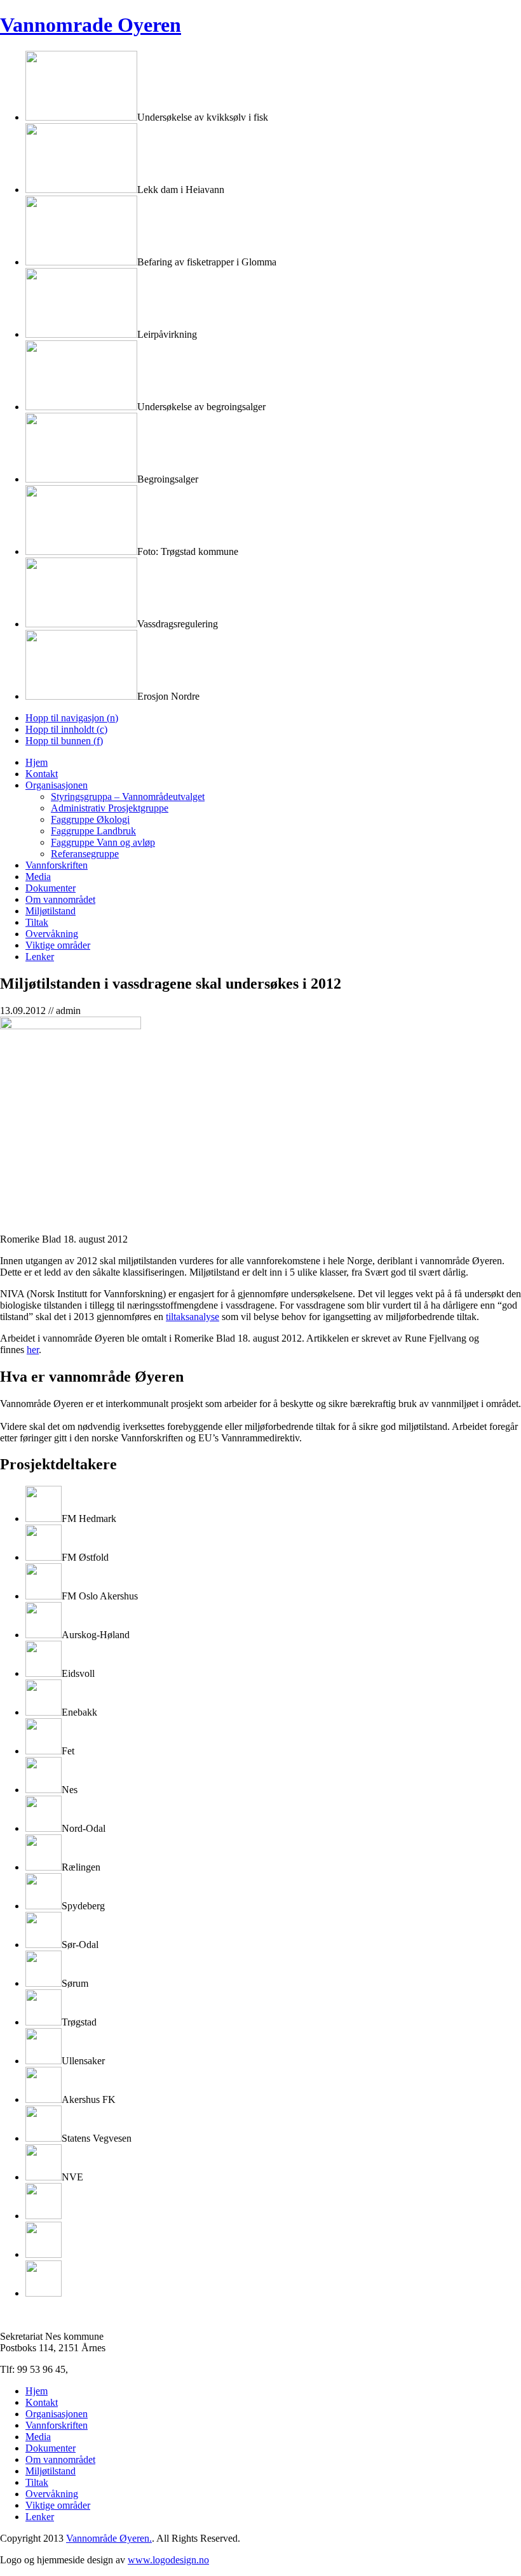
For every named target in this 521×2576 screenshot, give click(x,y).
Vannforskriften (57, 865)
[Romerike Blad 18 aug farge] (71, 1026)
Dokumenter (51, 888)
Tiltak (37, 922)
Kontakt (42, 774)
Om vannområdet (60, 899)
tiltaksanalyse (193, 1317)
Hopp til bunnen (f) (64, 741)
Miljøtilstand (51, 911)
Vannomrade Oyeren (91, 25)
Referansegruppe (85, 854)
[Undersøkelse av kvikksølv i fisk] (81, 117)
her (33, 1350)
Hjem (37, 762)
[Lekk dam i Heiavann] (81, 190)
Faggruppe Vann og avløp (103, 842)
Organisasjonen (57, 785)
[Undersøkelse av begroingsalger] (81, 407)
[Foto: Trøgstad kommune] (81, 551)
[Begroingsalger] (81, 479)
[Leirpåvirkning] (81, 334)
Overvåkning (52, 934)
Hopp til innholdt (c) (66, 729)
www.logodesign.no (168, 2560)
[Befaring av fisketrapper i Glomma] (81, 262)
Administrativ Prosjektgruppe (110, 808)
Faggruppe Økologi (90, 819)
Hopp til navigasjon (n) (72, 718)
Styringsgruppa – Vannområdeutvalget (128, 797)
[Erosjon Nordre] (81, 696)
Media (38, 877)
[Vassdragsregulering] (81, 624)
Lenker (40, 957)
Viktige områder (58, 945)
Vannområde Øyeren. (109, 2538)
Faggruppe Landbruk (93, 831)
